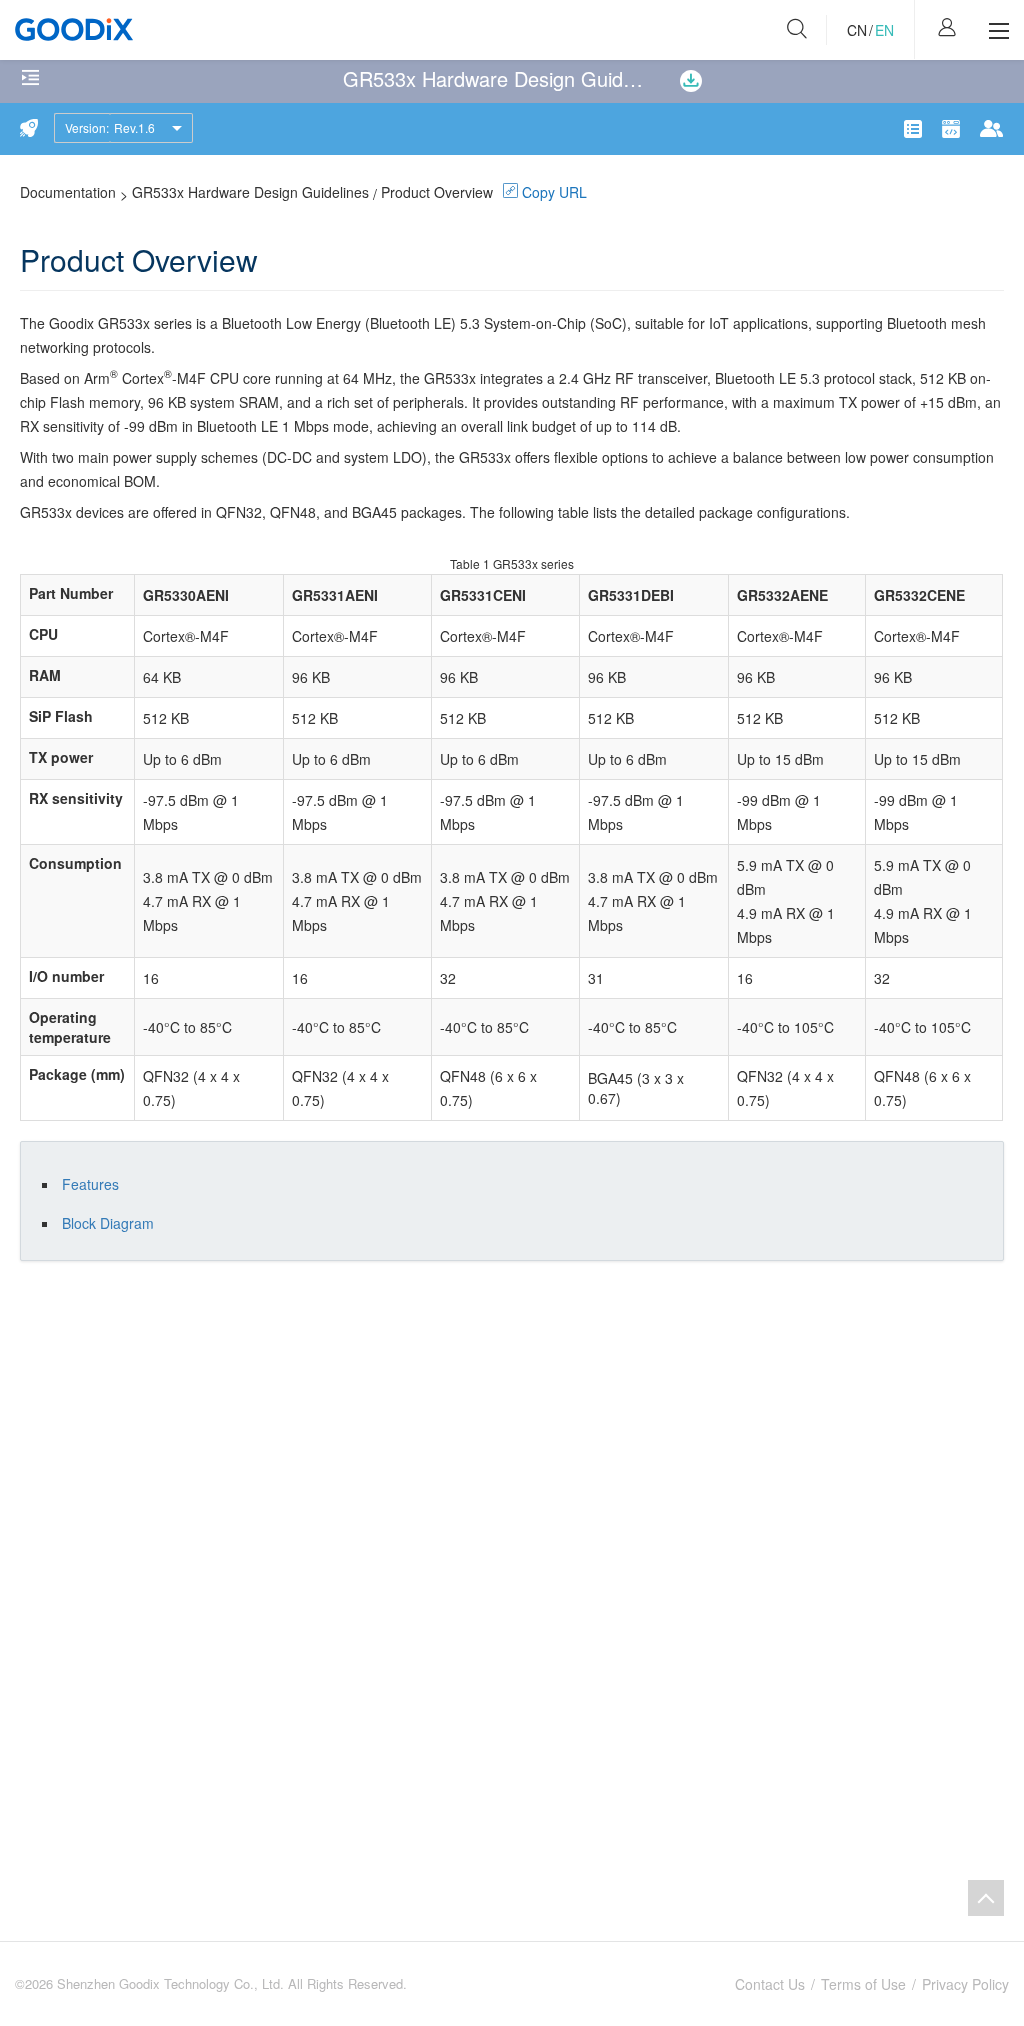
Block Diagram (108, 1223)
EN (884, 30)
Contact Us (770, 1984)
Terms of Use (863, 1984)
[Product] (916, 129)
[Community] (954, 129)
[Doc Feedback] (992, 128)
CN (857, 30)
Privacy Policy (965, 1984)
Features (90, 1184)
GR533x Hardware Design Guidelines (250, 192)
